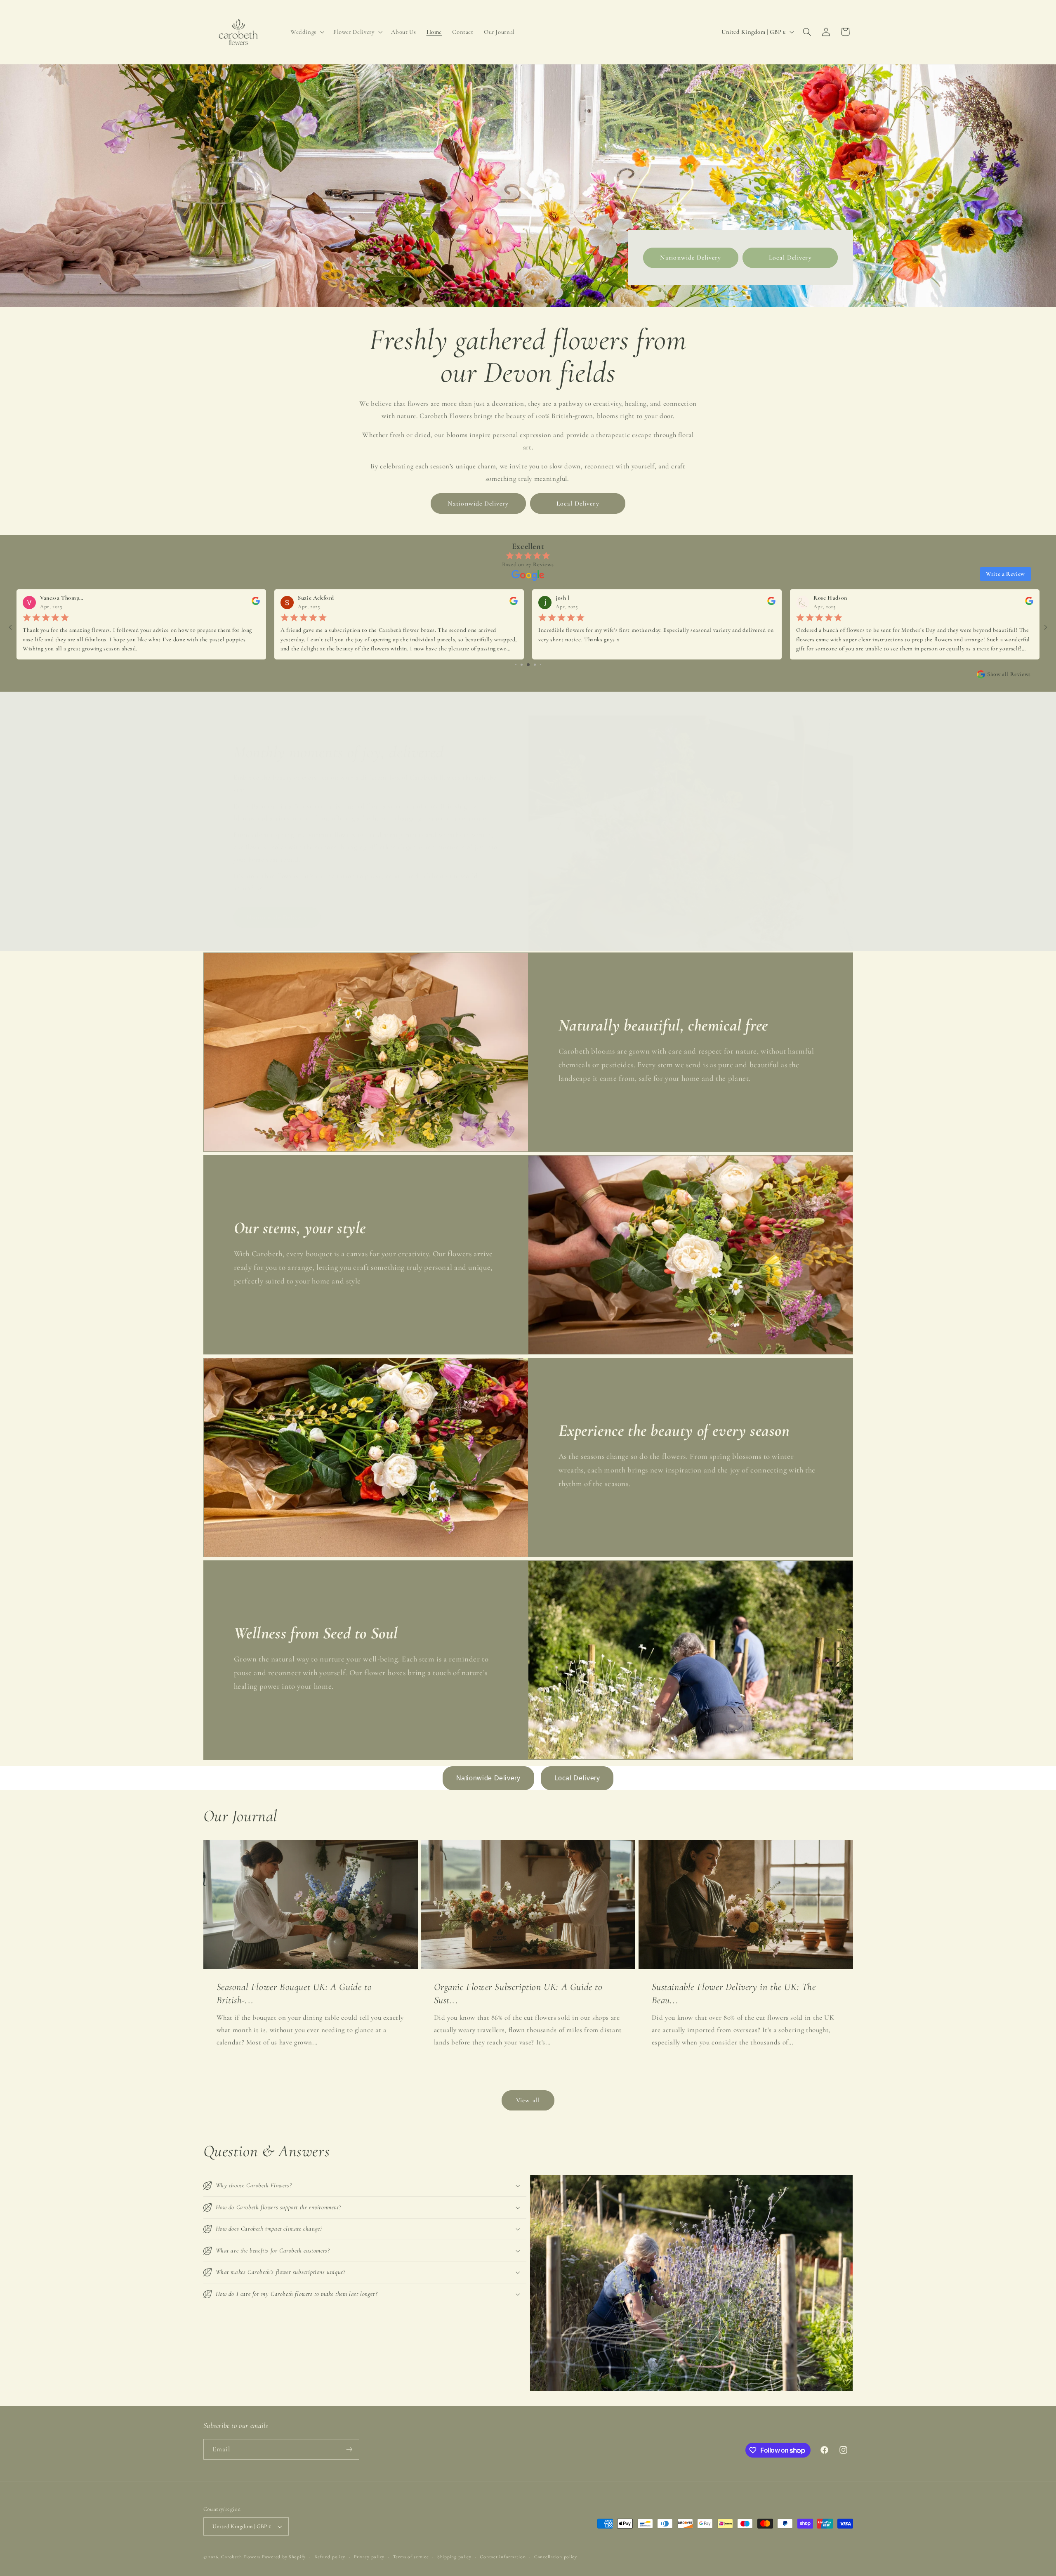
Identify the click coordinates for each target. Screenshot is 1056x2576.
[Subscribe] (349, 2449)
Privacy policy (369, 2557)
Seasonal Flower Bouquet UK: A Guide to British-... (294, 1993)
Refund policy (330, 2557)
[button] (306, 32)
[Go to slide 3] (516, 665)
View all (528, 2100)
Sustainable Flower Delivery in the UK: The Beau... (733, 1993)
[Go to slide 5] (528, 665)
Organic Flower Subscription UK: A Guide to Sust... (518, 1993)
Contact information (503, 2557)
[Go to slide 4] (522, 665)
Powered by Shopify (284, 2557)
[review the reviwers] (256, 603)
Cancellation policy (556, 2557)
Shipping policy (454, 2557)
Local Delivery (790, 258)
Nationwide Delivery (691, 258)
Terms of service (411, 2557)
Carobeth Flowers (241, 2557)
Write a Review (1005, 574)
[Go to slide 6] (535, 665)
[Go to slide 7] (541, 665)
